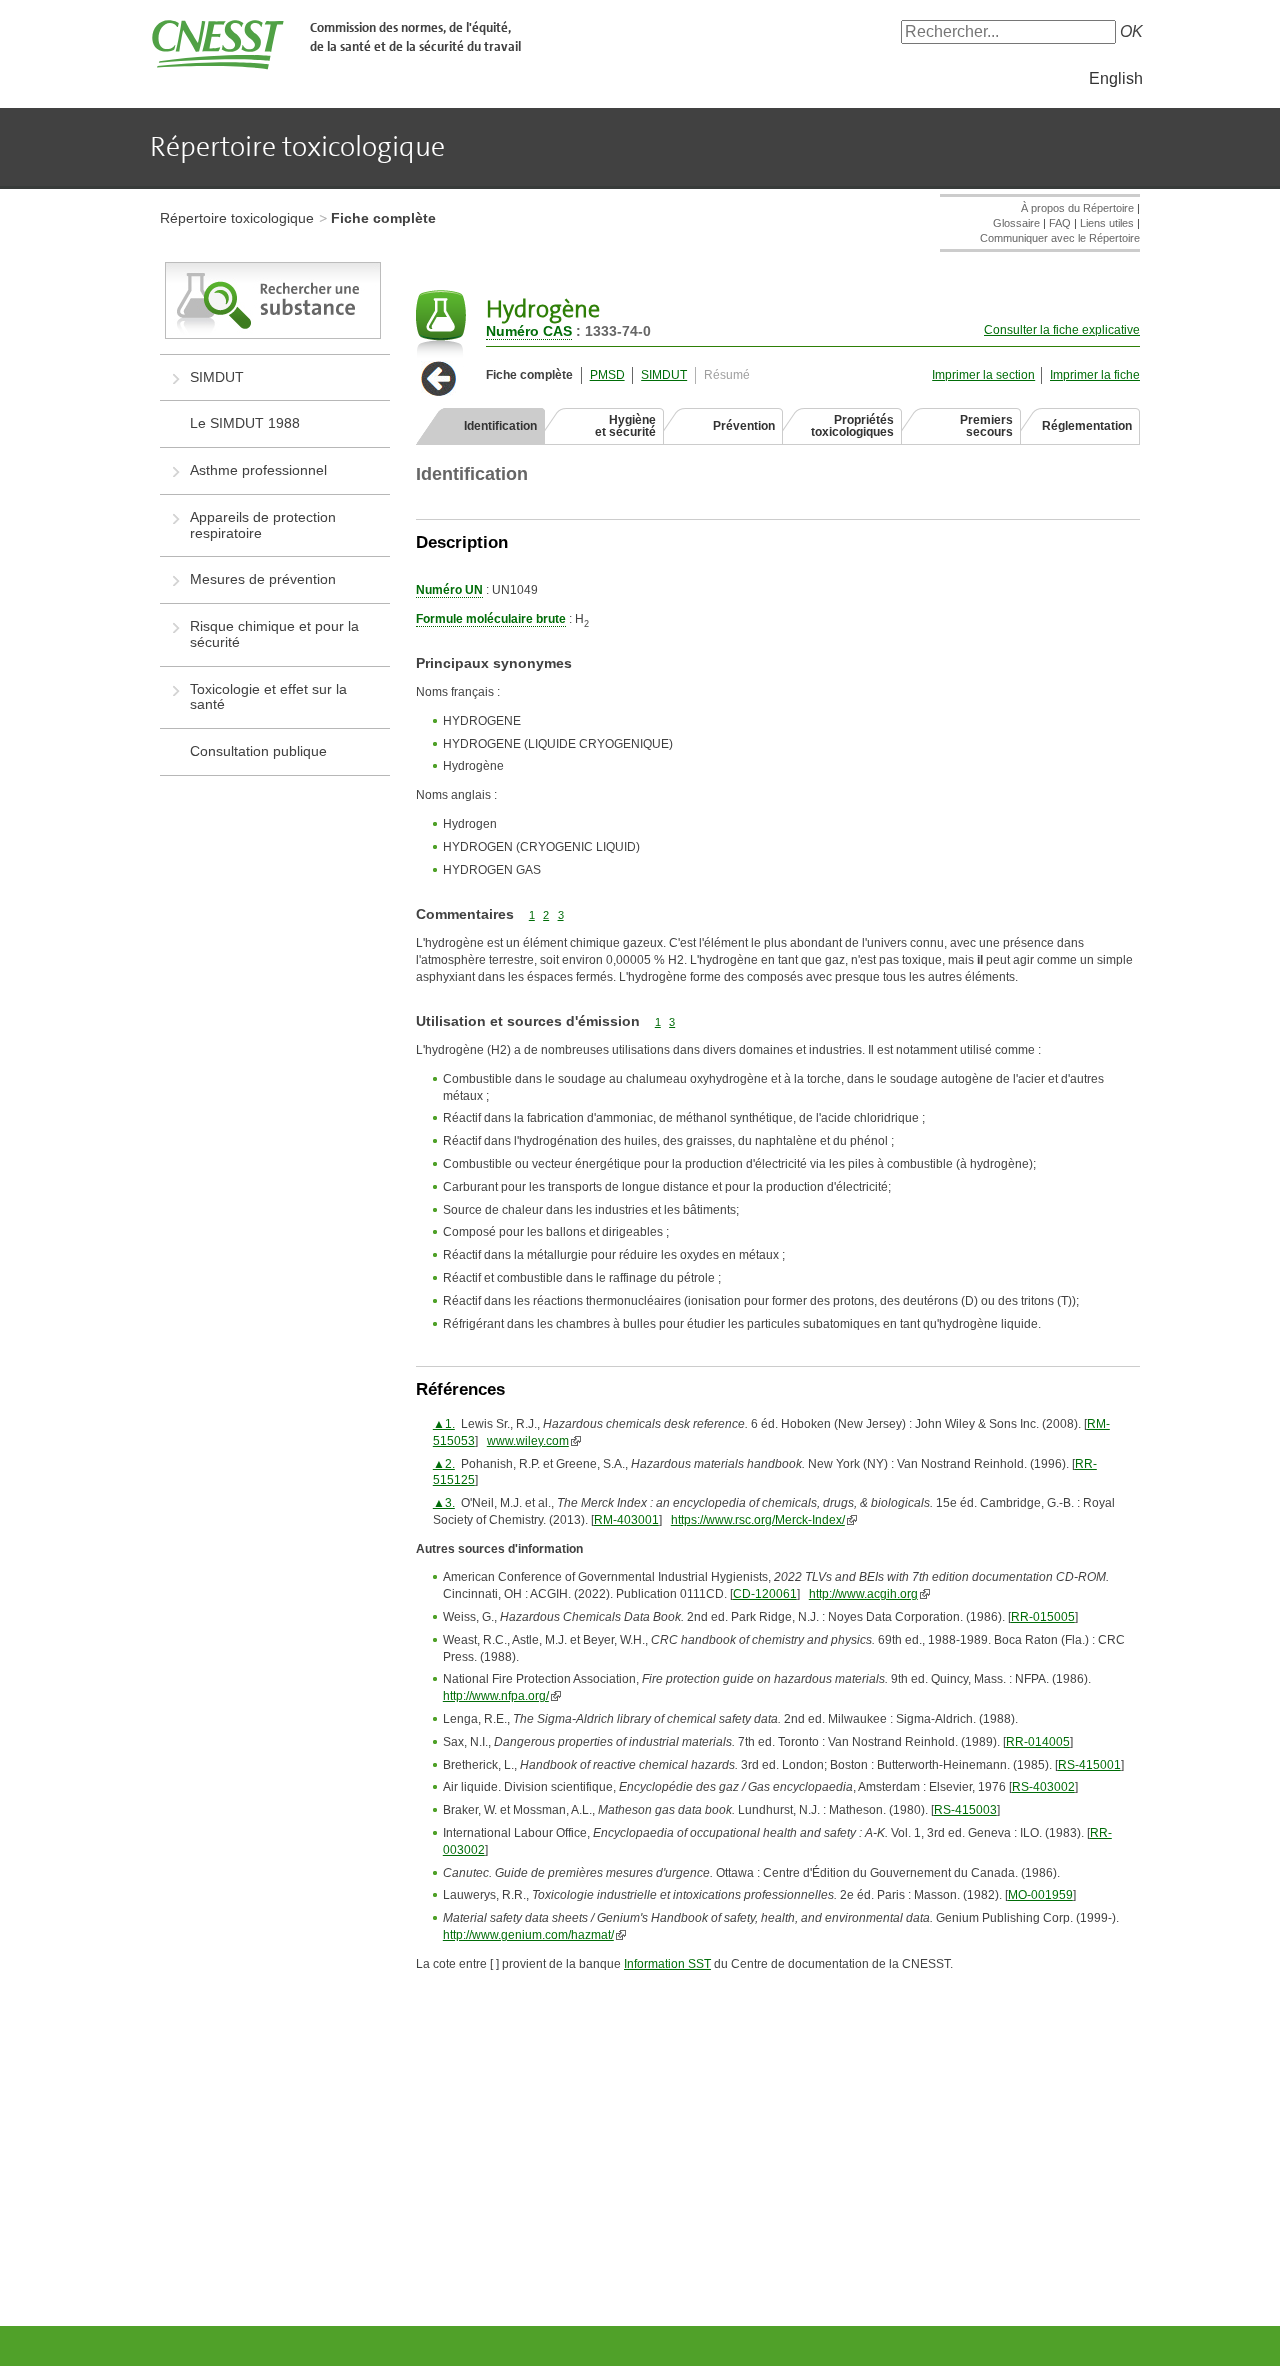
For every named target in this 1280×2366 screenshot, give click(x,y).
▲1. (444, 1424)
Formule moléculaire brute (491, 619)
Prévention (744, 426)
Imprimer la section (983, 375)
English (1116, 78)
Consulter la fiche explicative (1062, 330)
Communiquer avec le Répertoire (1060, 238)
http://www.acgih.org (863, 1594)
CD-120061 (765, 1594)
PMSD (607, 375)
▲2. (444, 1464)
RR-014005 (1038, 1742)
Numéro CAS (529, 331)
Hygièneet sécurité (625, 426)
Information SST (667, 1964)
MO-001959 (1040, 1895)
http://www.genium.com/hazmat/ (528, 1935)
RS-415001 (1089, 1765)
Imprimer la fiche (1095, 375)
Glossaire (1016, 223)
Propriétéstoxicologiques (852, 426)
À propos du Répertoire (1077, 208)
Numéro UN (449, 590)
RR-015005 (1043, 1617)
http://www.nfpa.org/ (496, 1696)
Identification (500, 426)
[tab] (480, 426)
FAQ (1060, 223)
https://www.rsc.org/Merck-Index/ (758, 1520)
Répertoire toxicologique (237, 218)
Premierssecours (986, 426)
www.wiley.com (528, 1441)
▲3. (444, 1503)
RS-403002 (1043, 1787)
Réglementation (1087, 426)
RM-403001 (626, 1520)
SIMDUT (664, 375)
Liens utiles (1107, 223)
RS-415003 (965, 1810)
